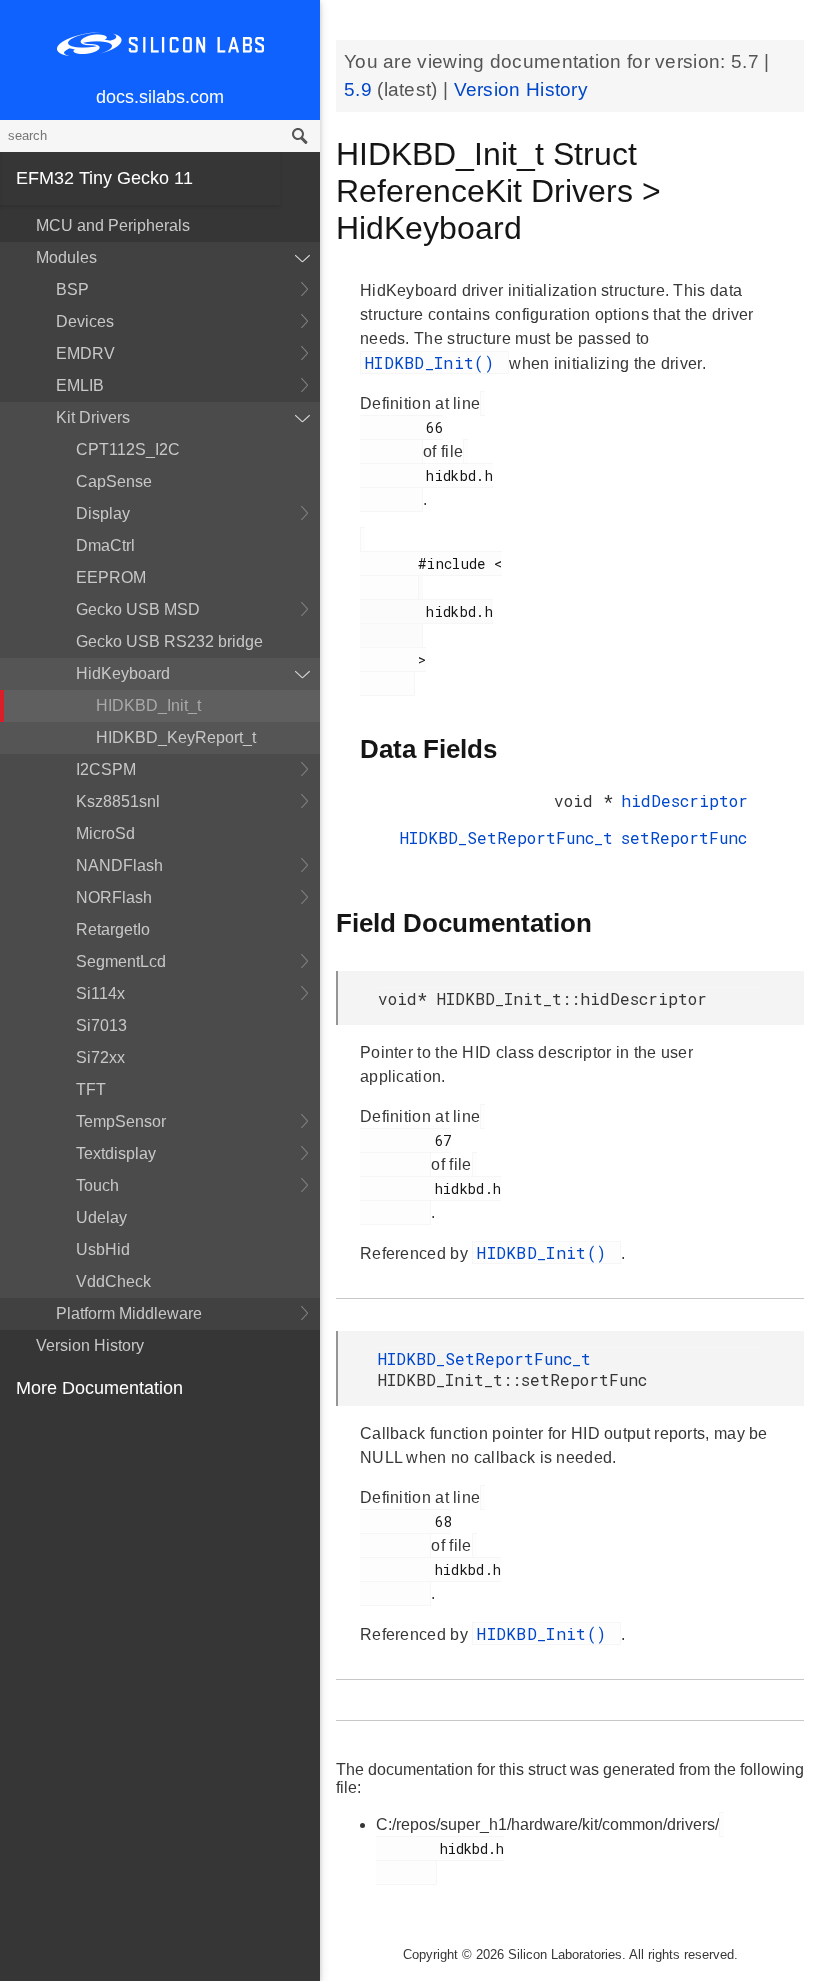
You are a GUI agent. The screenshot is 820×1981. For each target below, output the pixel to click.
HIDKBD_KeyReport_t (176, 737)
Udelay (101, 1217)
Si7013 (101, 1025)
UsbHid (103, 1249)
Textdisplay (116, 1153)
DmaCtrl (105, 545)
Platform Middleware (129, 1313)
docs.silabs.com (160, 97)
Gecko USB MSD (138, 609)
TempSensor (121, 1121)
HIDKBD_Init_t (148, 705)
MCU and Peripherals (113, 225)
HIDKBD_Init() (434, 362)
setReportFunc (684, 837)
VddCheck (113, 1281)
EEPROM (111, 577)
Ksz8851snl (118, 801)
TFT (91, 1089)
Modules (66, 257)
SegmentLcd (121, 961)
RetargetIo (113, 929)
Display (103, 513)
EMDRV (85, 353)
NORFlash (114, 897)
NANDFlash (119, 865)
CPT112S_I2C (128, 449)
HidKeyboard (123, 673)
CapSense (114, 481)
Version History (90, 1345)
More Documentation (99, 1388)
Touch (97, 1185)
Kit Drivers (93, 417)
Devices (85, 321)
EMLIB (80, 385)
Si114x (100, 993)
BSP (72, 289)
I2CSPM (106, 769)
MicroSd (105, 833)
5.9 (360, 89)
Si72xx (100, 1057)
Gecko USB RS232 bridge (169, 641)
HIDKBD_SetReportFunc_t (506, 837)
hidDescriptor (684, 800)
